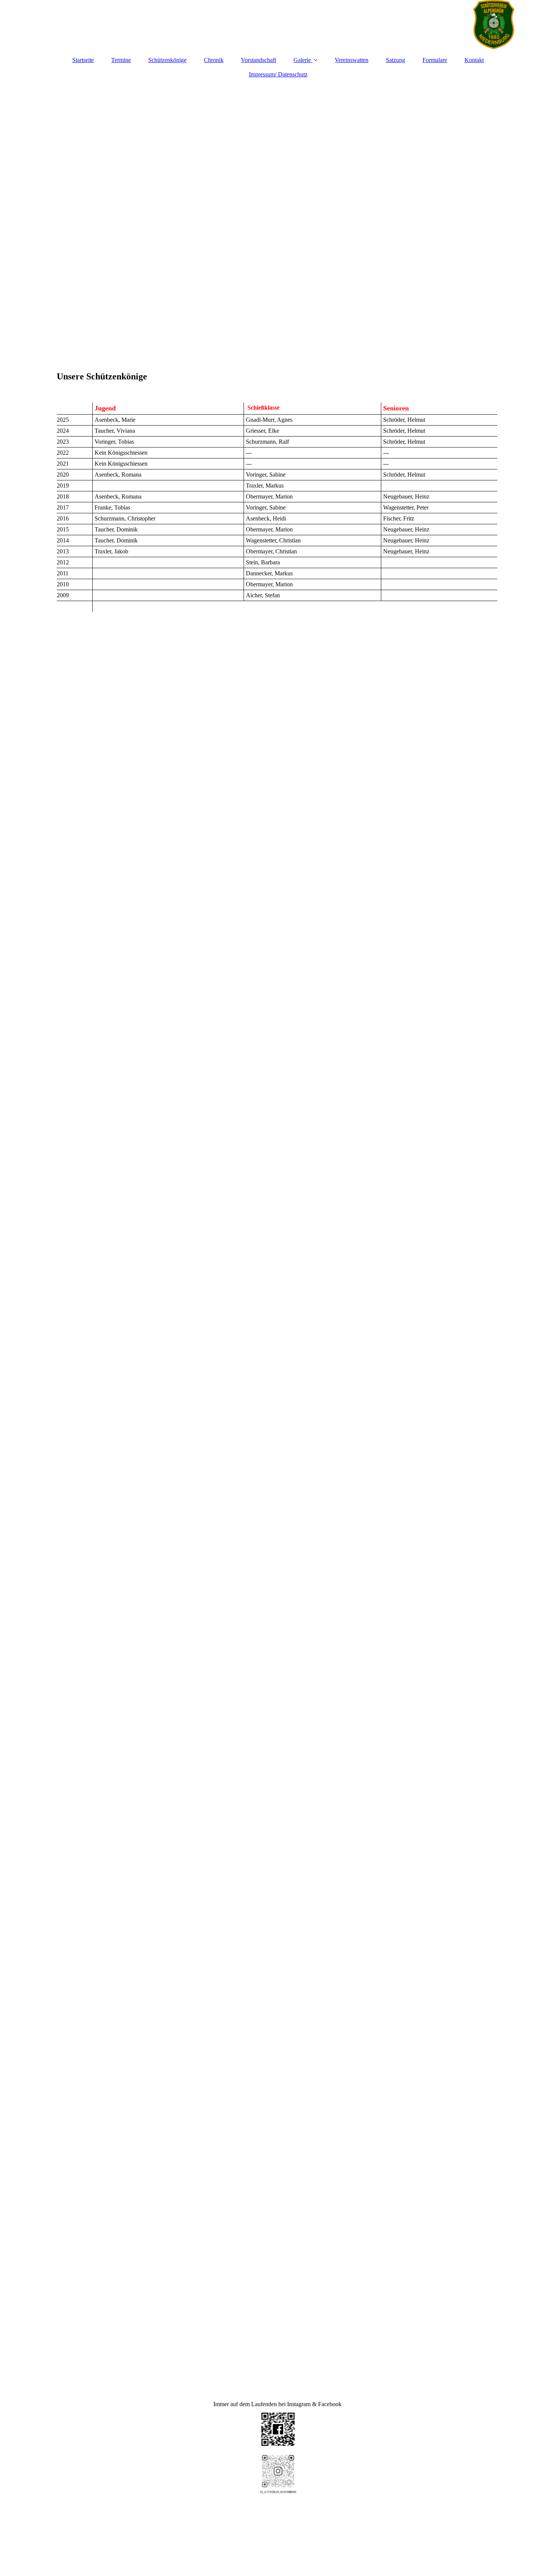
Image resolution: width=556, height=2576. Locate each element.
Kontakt (474, 60)
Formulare (435, 60)
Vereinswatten (352, 60)
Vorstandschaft (259, 60)
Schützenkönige (167, 60)
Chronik (214, 60)
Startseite (83, 60)
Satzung (395, 60)
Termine (121, 60)
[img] (278, 25)
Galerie (302, 60)
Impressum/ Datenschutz (278, 74)
